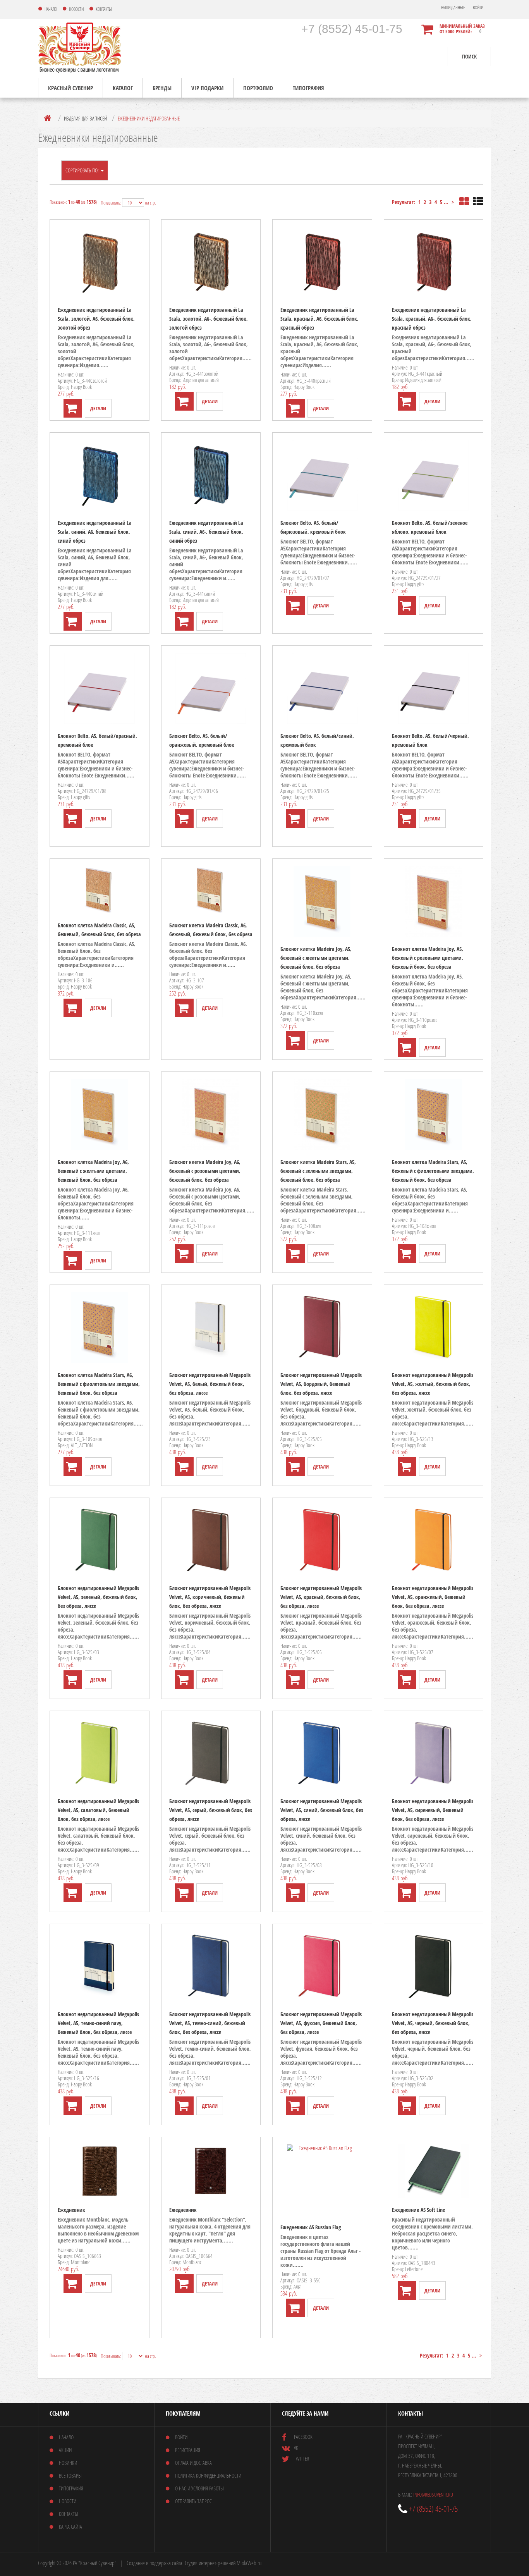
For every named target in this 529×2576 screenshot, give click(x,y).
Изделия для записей (85, 118)
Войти (478, 8)
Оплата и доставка (193, 2463)
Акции (65, 2450)
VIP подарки (207, 88)
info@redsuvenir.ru (433, 2494)
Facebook (303, 2437)
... (446, 202)
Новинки (68, 2463)
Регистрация (188, 2450)
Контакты (69, 2514)
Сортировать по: (83, 170)
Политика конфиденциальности (208, 2475)
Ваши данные (453, 8)
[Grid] (464, 202)
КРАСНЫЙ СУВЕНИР (70, 88)
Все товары (70, 2475)
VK (296, 2448)
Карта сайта (70, 2527)
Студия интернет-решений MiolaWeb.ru (223, 2563)
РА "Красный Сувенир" (95, 2563)
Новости (68, 2501)
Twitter (301, 2458)
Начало (66, 2437)
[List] (478, 202)
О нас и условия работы (199, 2488)
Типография (308, 88)
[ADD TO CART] (73, 408)
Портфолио (258, 88)
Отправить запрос (193, 2501)
